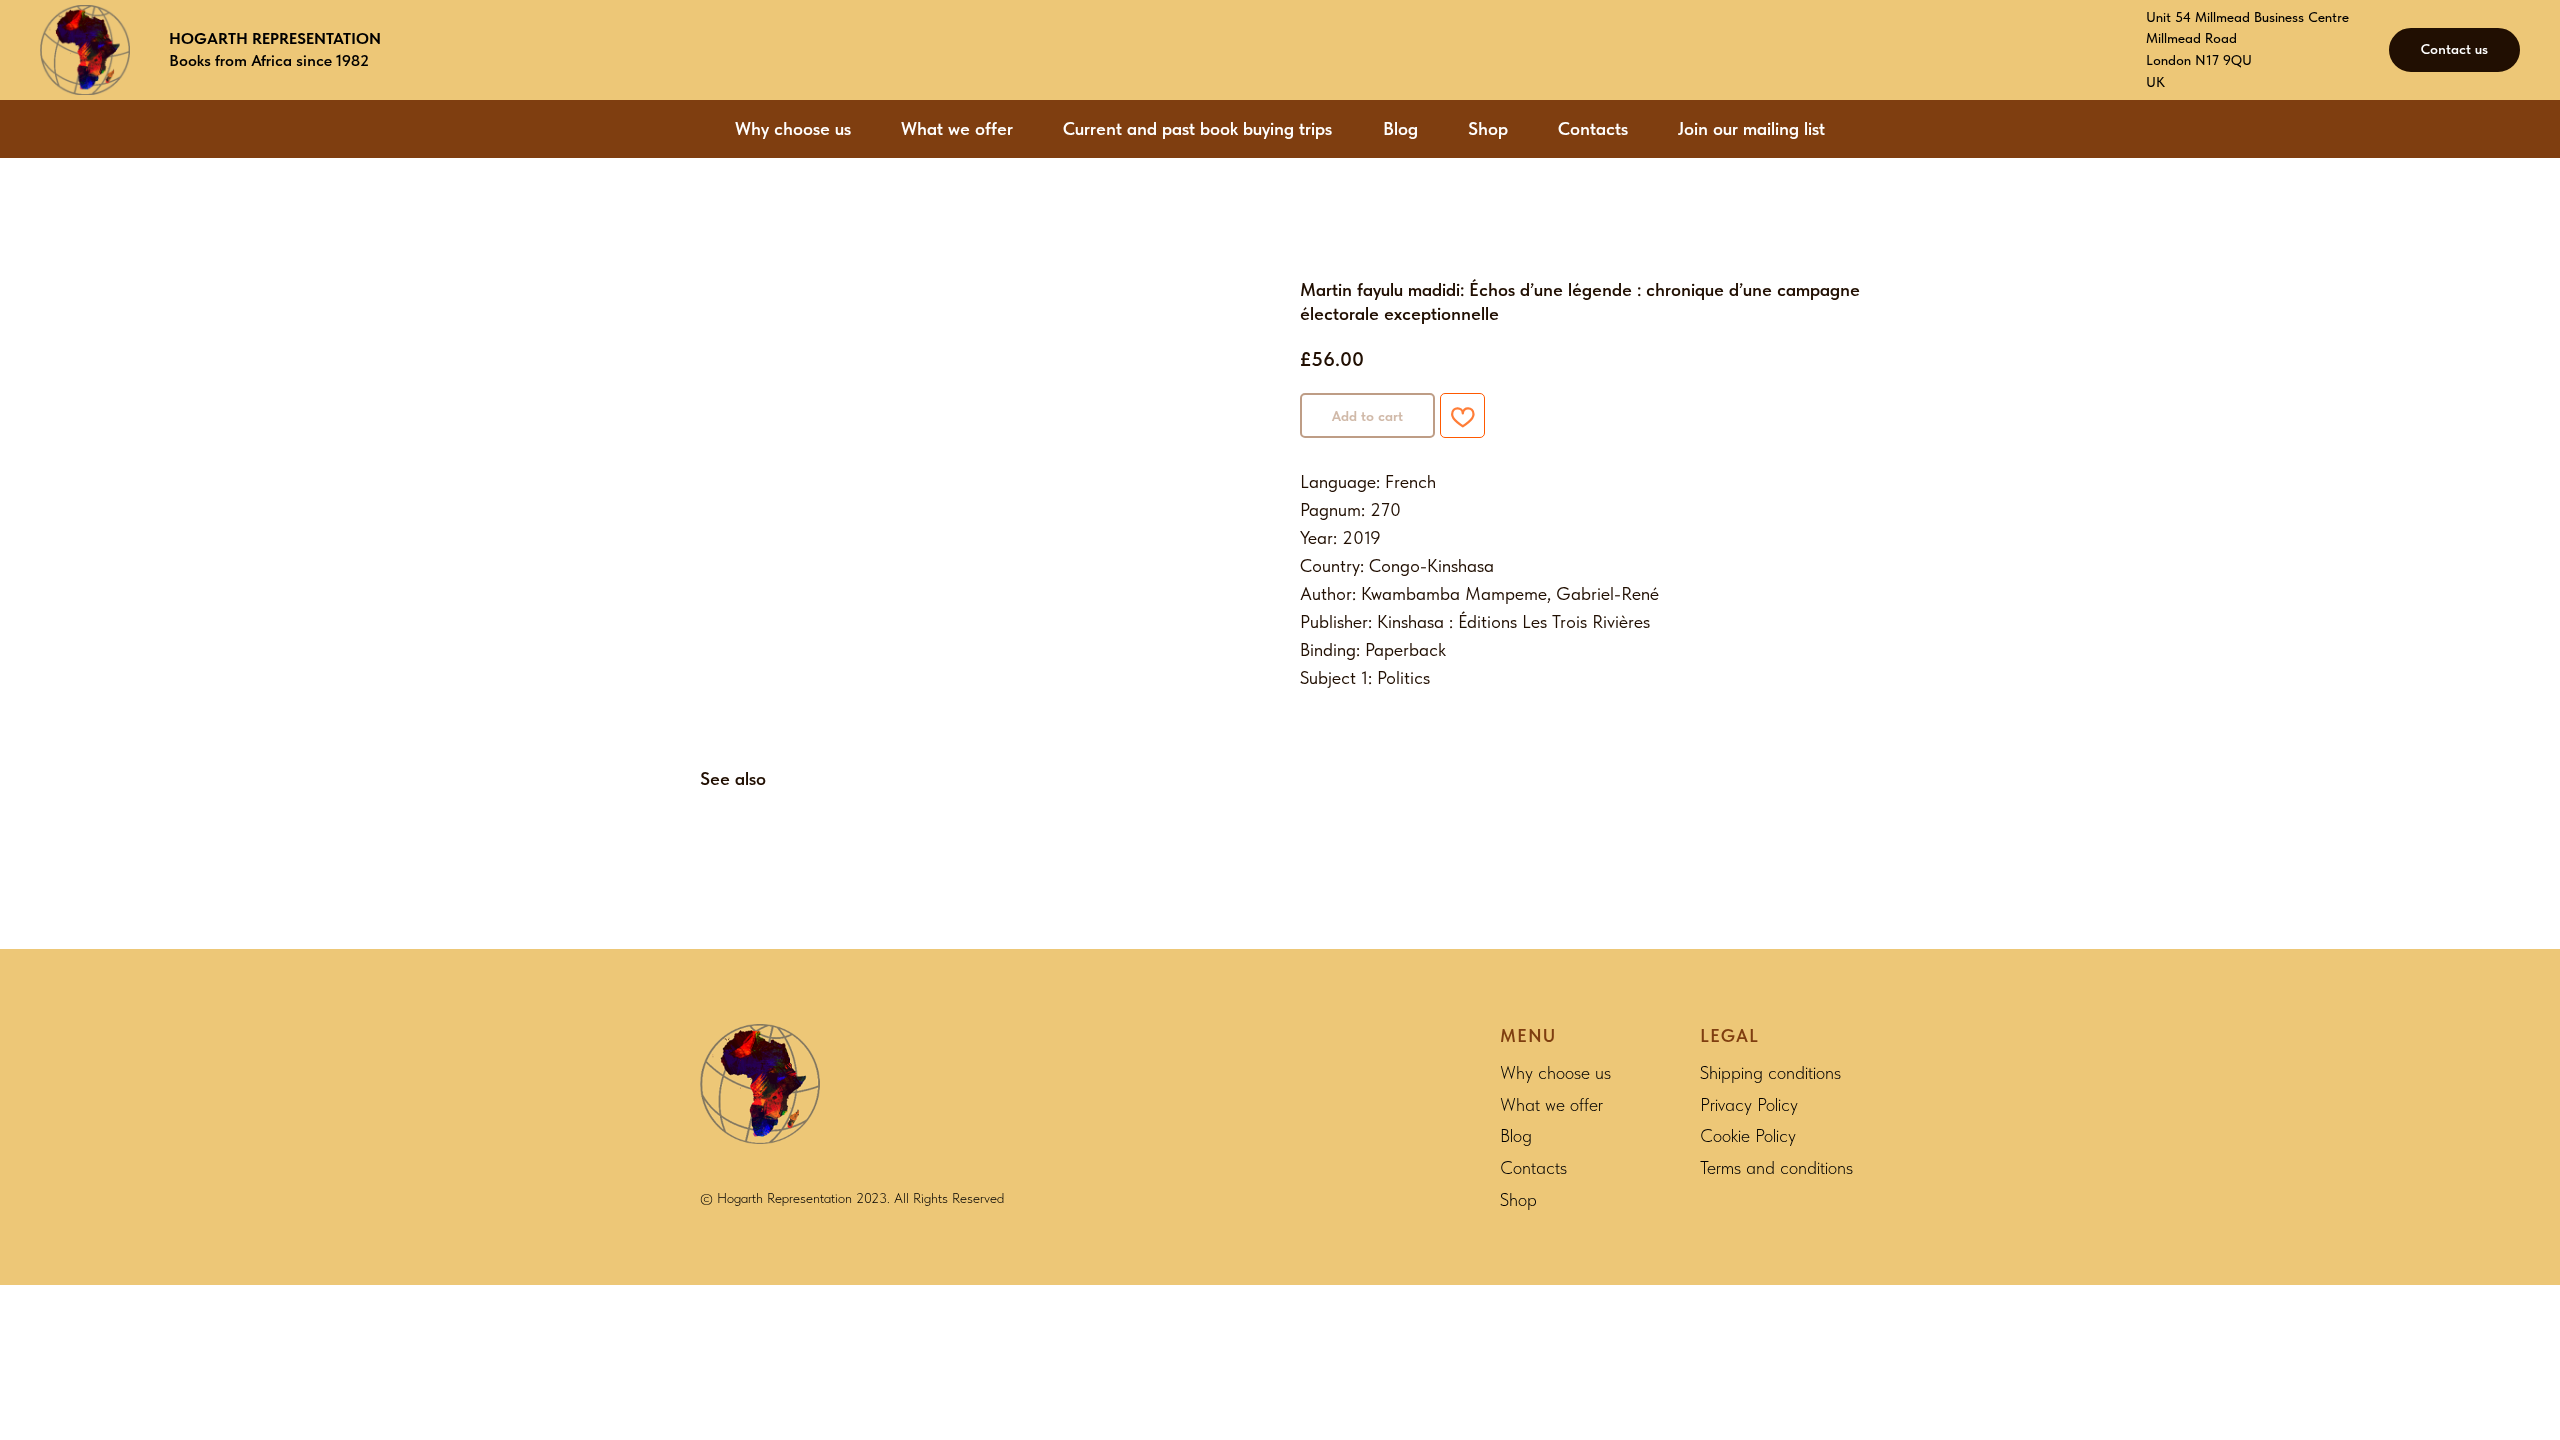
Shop (1488, 128)
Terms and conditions (1776, 1167)
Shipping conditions (1770, 1072)
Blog (1400, 128)
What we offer (957, 128)
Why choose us (793, 128)
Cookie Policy (1748, 1135)
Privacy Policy (1749, 1104)
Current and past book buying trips (1197, 128)
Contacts (1593, 128)
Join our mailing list (1751, 128)
